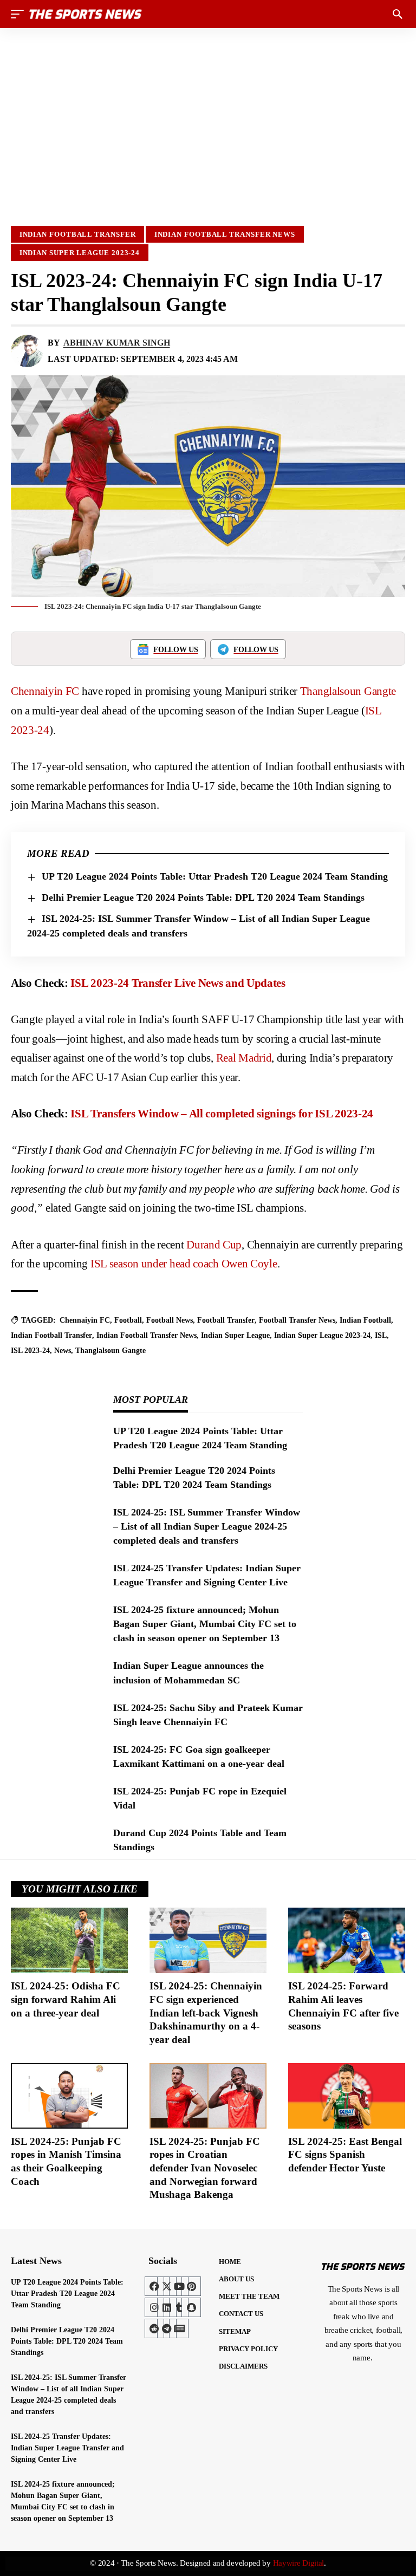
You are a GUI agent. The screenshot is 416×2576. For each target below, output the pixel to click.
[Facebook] (154, 2286)
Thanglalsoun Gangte (348, 691)
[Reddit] (154, 2328)
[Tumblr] (179, 2307)
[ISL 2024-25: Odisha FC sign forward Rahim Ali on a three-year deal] (69, 1940)
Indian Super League (235, 1335)
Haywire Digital (299, 2563)
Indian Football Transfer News (225, 234)
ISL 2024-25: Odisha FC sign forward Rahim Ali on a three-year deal (66, 1999)
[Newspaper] (179, 2328)
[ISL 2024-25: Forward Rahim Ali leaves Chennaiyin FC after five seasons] (347, 1940)
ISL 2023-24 (30, 1351)
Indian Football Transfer (78, 234)
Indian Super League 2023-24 (80, 253)
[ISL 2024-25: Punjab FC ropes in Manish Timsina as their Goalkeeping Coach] (69, 2096)
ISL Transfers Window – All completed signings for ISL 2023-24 (222, 1114)
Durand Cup (214, 1245)
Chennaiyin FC (45, 691)
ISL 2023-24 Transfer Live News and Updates (178, 983)
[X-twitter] (167, 2286)
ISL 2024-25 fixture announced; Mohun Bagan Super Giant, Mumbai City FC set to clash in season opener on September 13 (205, 1624)
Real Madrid (244, 1058)
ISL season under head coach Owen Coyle (184, 1264)
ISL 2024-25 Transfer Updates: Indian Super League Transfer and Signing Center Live (67, 2448)
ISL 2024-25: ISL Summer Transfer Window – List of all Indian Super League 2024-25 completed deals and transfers (207, 1526)
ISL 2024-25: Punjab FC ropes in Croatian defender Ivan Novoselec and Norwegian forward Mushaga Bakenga (205, 2168)
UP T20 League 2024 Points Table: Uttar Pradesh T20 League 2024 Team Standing (215, 876)
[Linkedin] (167, 2307)
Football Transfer (226, 1320)
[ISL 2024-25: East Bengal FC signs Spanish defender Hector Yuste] (347, 2096)
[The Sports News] (86, 14)
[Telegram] (167, 2328)
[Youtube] (179, 2286)
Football (128, 1320)
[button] (20, 14)
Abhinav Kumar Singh (117, 343)
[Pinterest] (191, 2286)
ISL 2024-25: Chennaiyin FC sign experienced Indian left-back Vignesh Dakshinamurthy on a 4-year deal (206, 2013)
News (63, 1351)
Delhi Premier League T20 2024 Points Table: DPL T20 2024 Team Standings (203, 897)
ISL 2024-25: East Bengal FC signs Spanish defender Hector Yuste (345, 2155)
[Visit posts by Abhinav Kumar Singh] (27, 351)
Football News (170, 1320)
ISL (381, 1335)
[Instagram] (154, 2307)
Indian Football (365, 1320)
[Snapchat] (191, 2307)
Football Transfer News (297, 1320)
